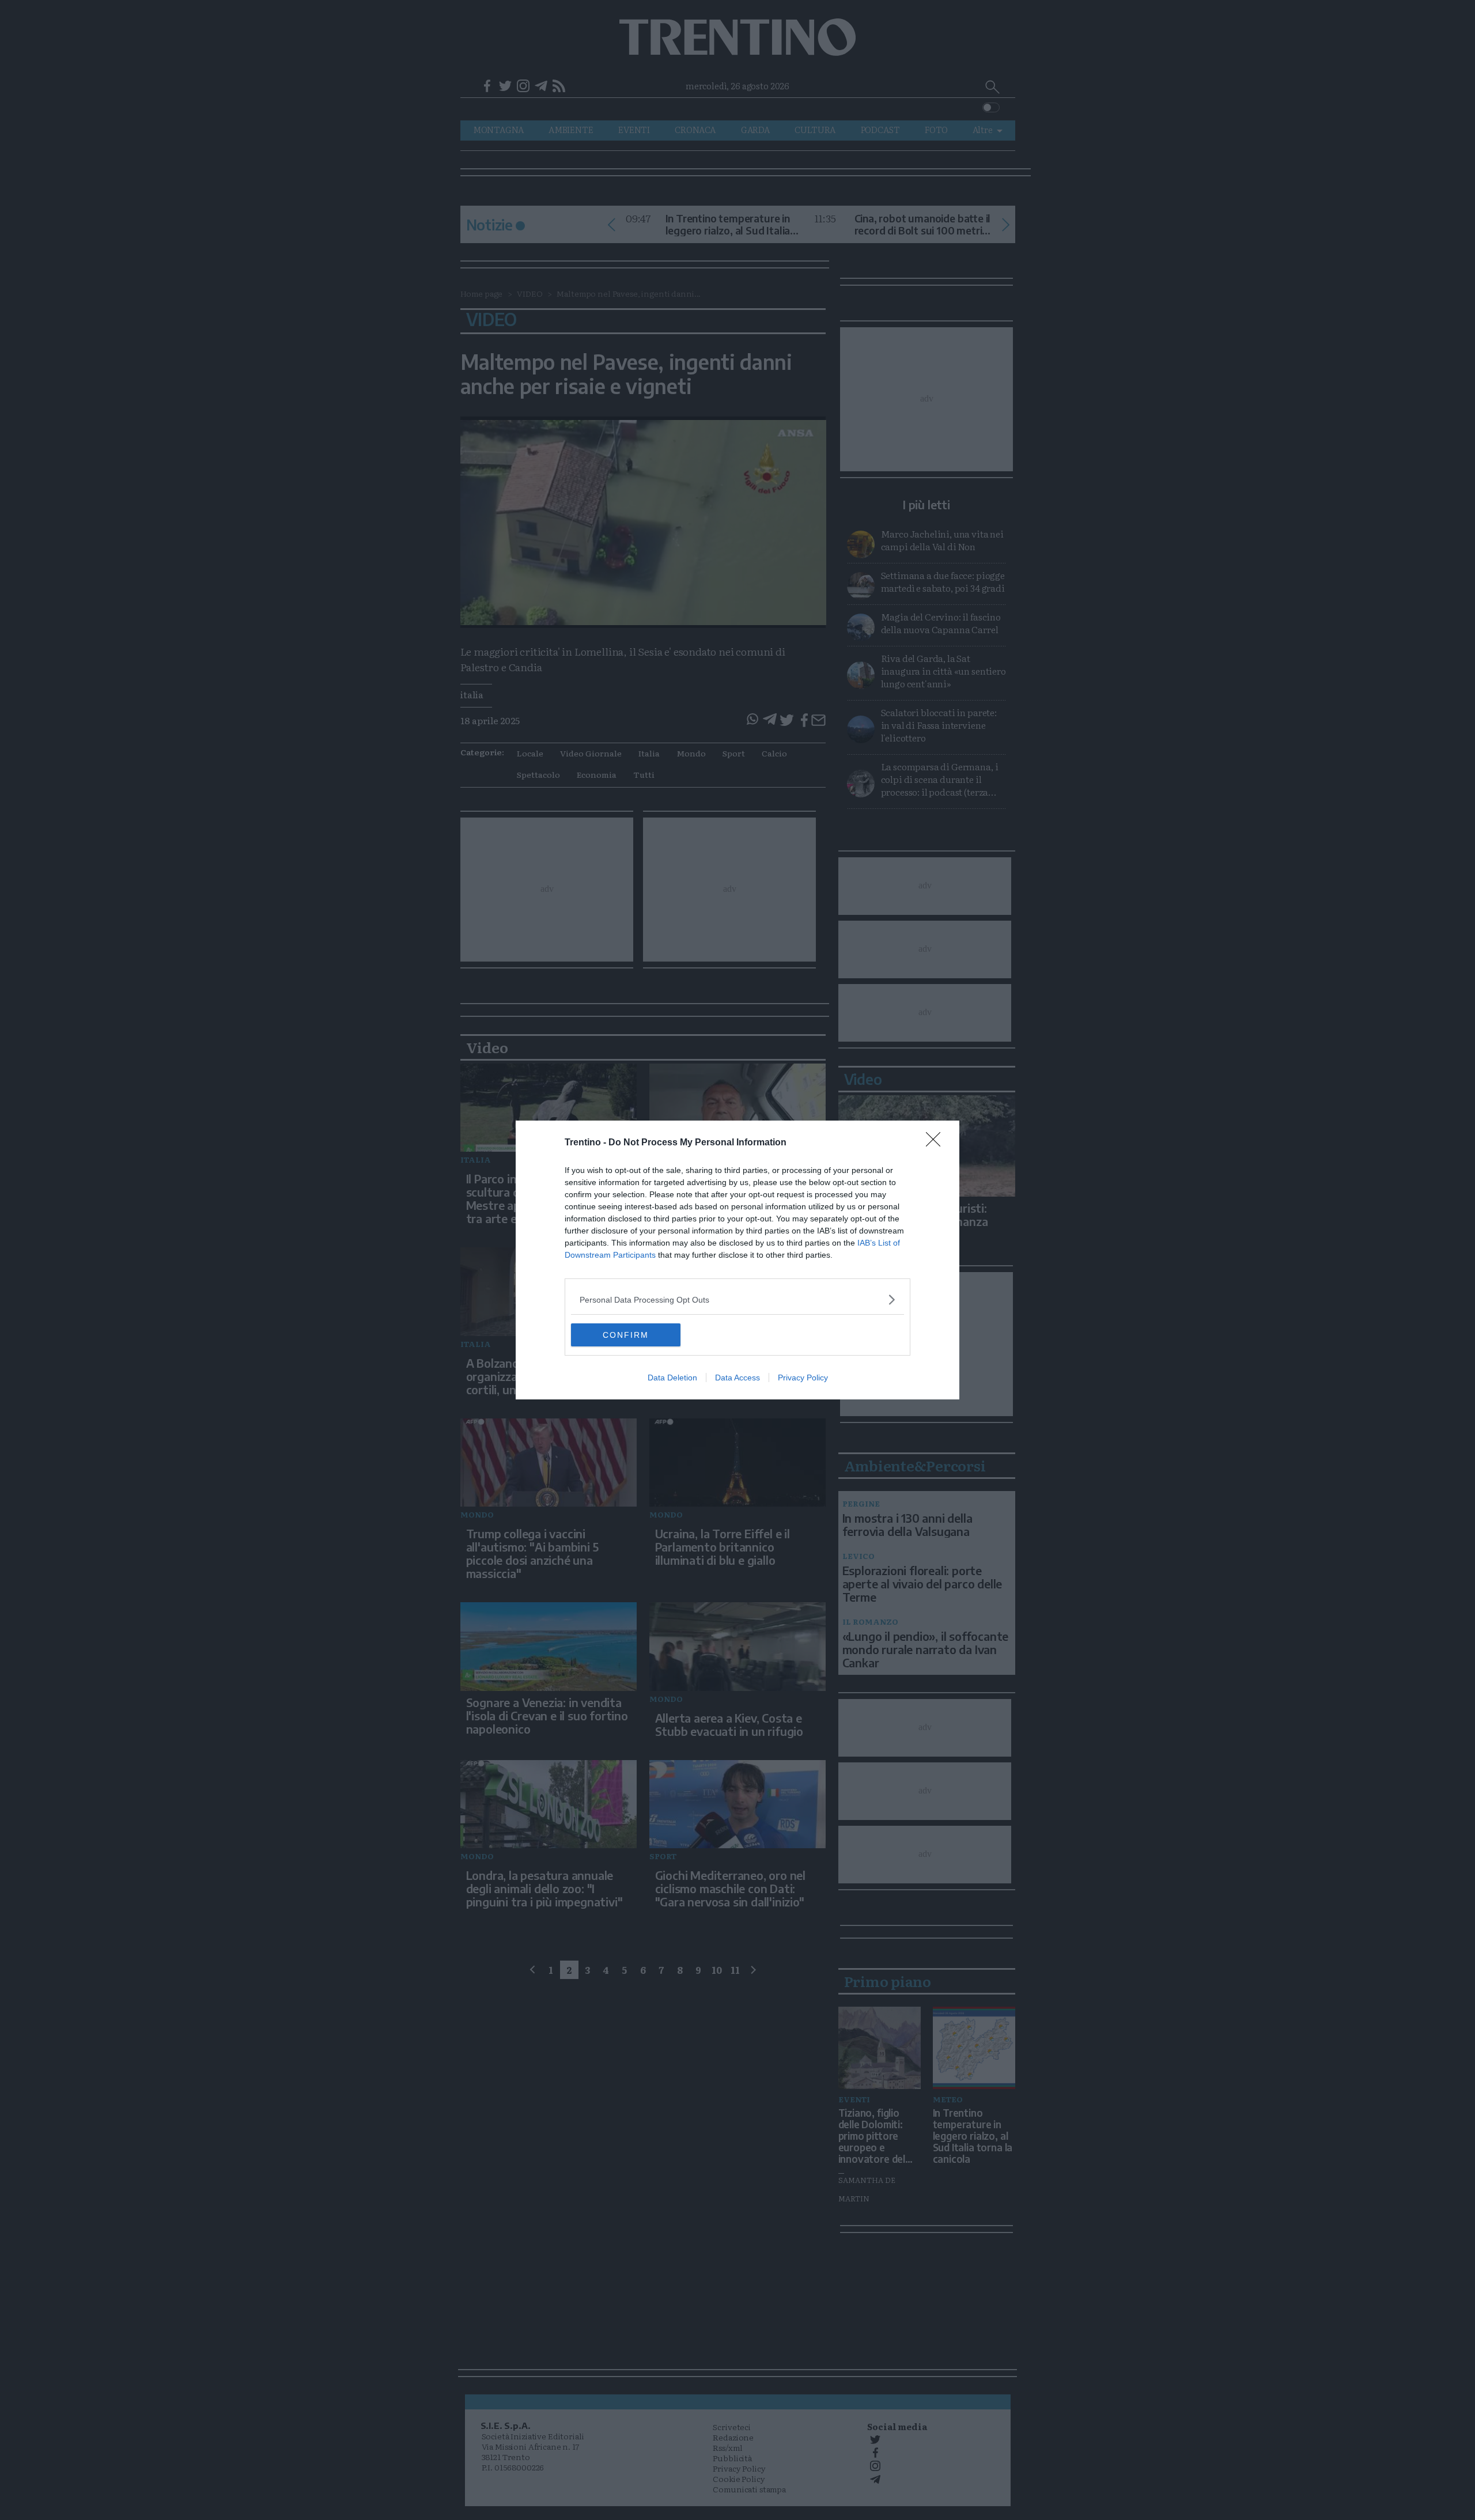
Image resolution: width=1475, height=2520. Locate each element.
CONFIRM (626, 1335)
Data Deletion (672, 1378)
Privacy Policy (803, 1378)
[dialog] (737, 1260)
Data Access (737, 1378)
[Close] (937, 1143)
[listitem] (737, 1299)
